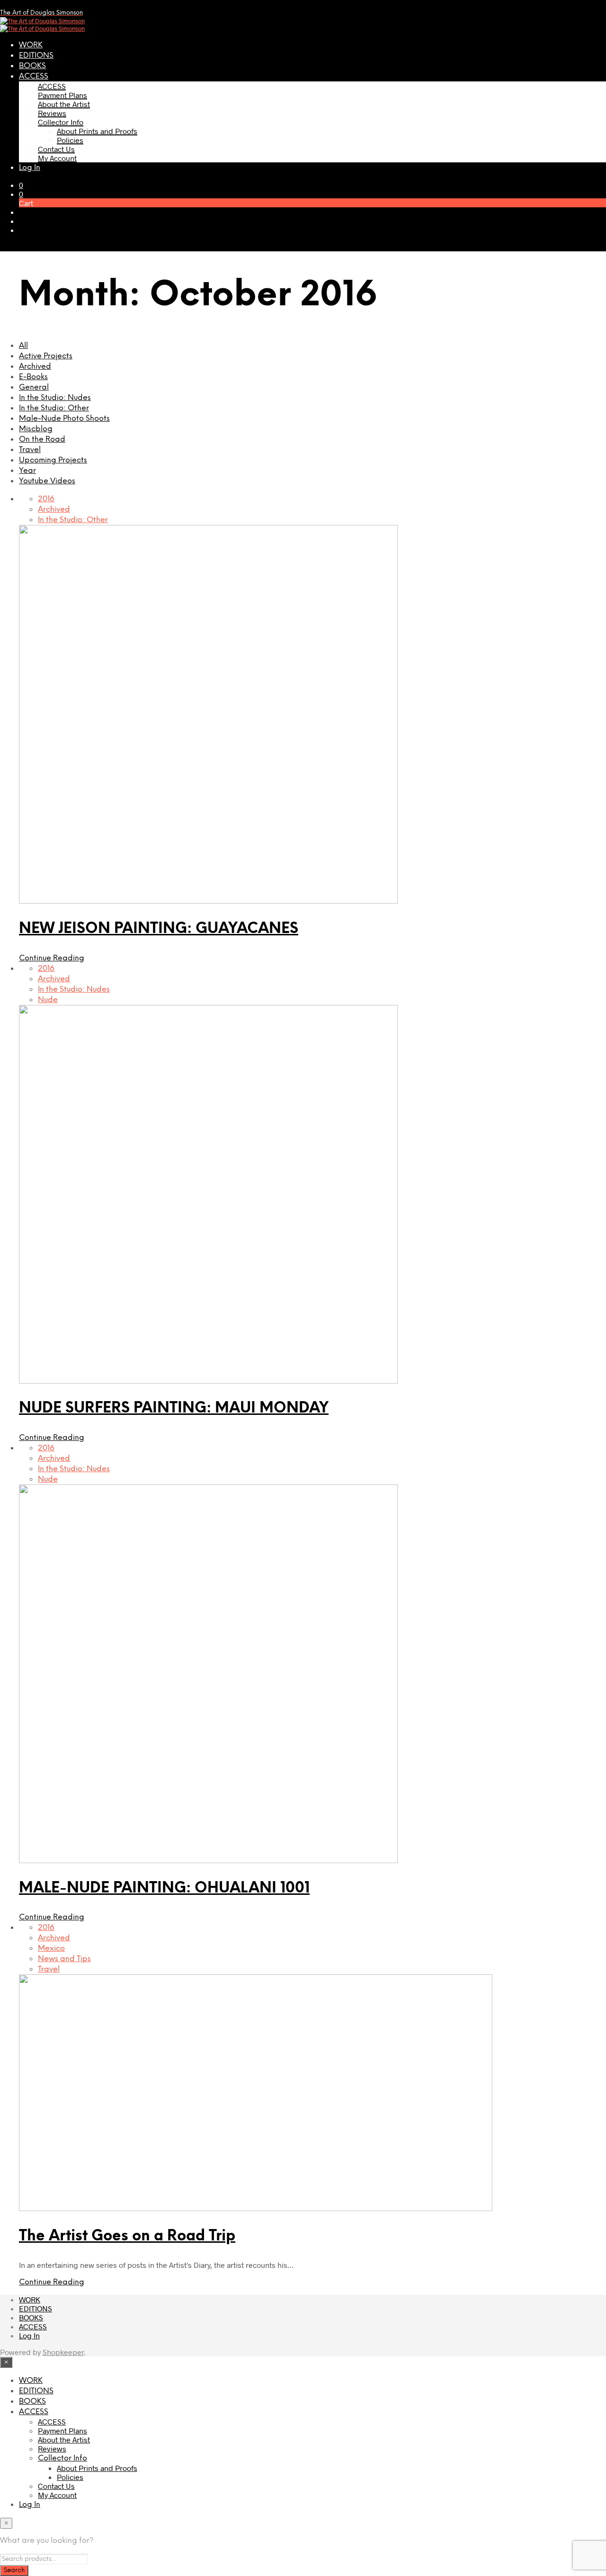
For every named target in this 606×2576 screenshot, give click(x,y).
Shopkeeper (63, 2352)
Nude (48, 1000)
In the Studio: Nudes (55, 398)
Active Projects (46, 356)
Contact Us (56, 149)
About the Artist (64, 104)
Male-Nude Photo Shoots (64, 419)
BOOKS (32, 66)
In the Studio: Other (54, 408)
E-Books (33, 377)
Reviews (52, 113)
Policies (70, 140)
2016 (46, 499)
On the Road (42, 440)
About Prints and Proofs (97, 131)
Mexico (51, 1949)
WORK (31, 45)
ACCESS (34, 76)
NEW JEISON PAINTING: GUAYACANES (159, 929)
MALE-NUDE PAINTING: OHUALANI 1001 (164, 1888)
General (34, 387)
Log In (30, 168)
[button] (21, 185)
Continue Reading (52, 958)
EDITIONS (36, 56)
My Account (57, 158)
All (23, 346)
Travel (30, 450)
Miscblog (36, 429)
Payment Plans (62, 95)
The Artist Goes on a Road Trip (127, 2236)
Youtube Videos (47, 481)
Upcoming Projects (53, 460)
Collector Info (61, 122)
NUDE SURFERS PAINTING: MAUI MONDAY (174, 1408)
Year (27, 471)
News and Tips (64, 1959)
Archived (35, 367)
